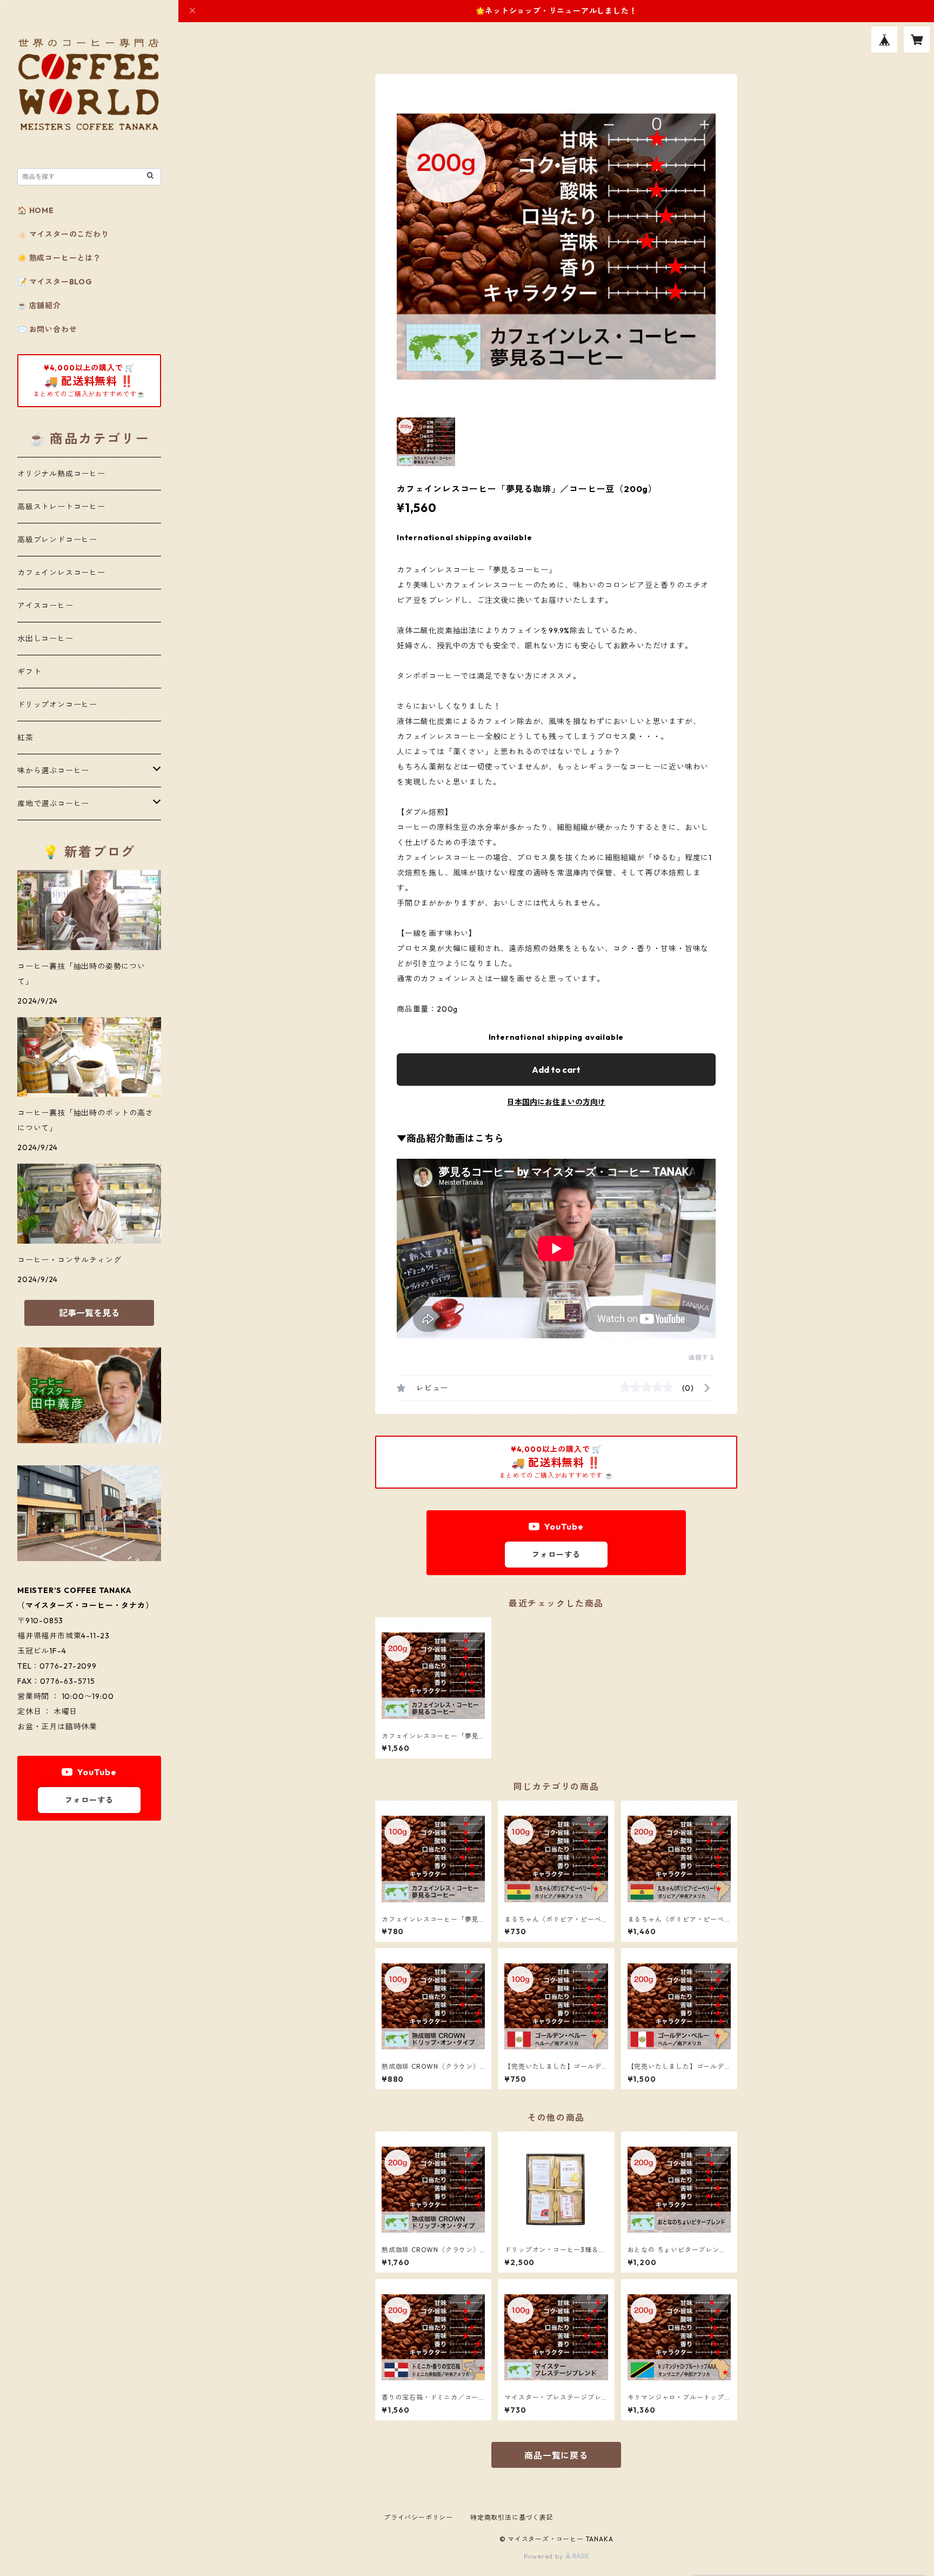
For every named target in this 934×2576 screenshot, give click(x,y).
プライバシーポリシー (418, 2517)
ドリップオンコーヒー (57, 705)
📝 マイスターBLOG (55, 282)
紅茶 (25, 738)
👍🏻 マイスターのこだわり (63, 234)
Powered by (545, 2556)
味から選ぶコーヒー (53, 771)
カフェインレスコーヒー (61, 573)
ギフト (29, 672)
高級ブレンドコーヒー (57, 540)
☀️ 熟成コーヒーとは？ (59, 258)
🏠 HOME (36, 210)
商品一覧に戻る (556, 2455)
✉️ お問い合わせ (47, 329)
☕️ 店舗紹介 (39, 306)
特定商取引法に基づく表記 (512, 2517)
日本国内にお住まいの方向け (556, 1102)
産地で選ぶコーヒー (53, 804)
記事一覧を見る (89, 1313)
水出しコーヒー (45, 639)
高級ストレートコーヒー (61, 507)
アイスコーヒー (45, 606)
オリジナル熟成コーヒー (61, 474)
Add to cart (556, 1070)
